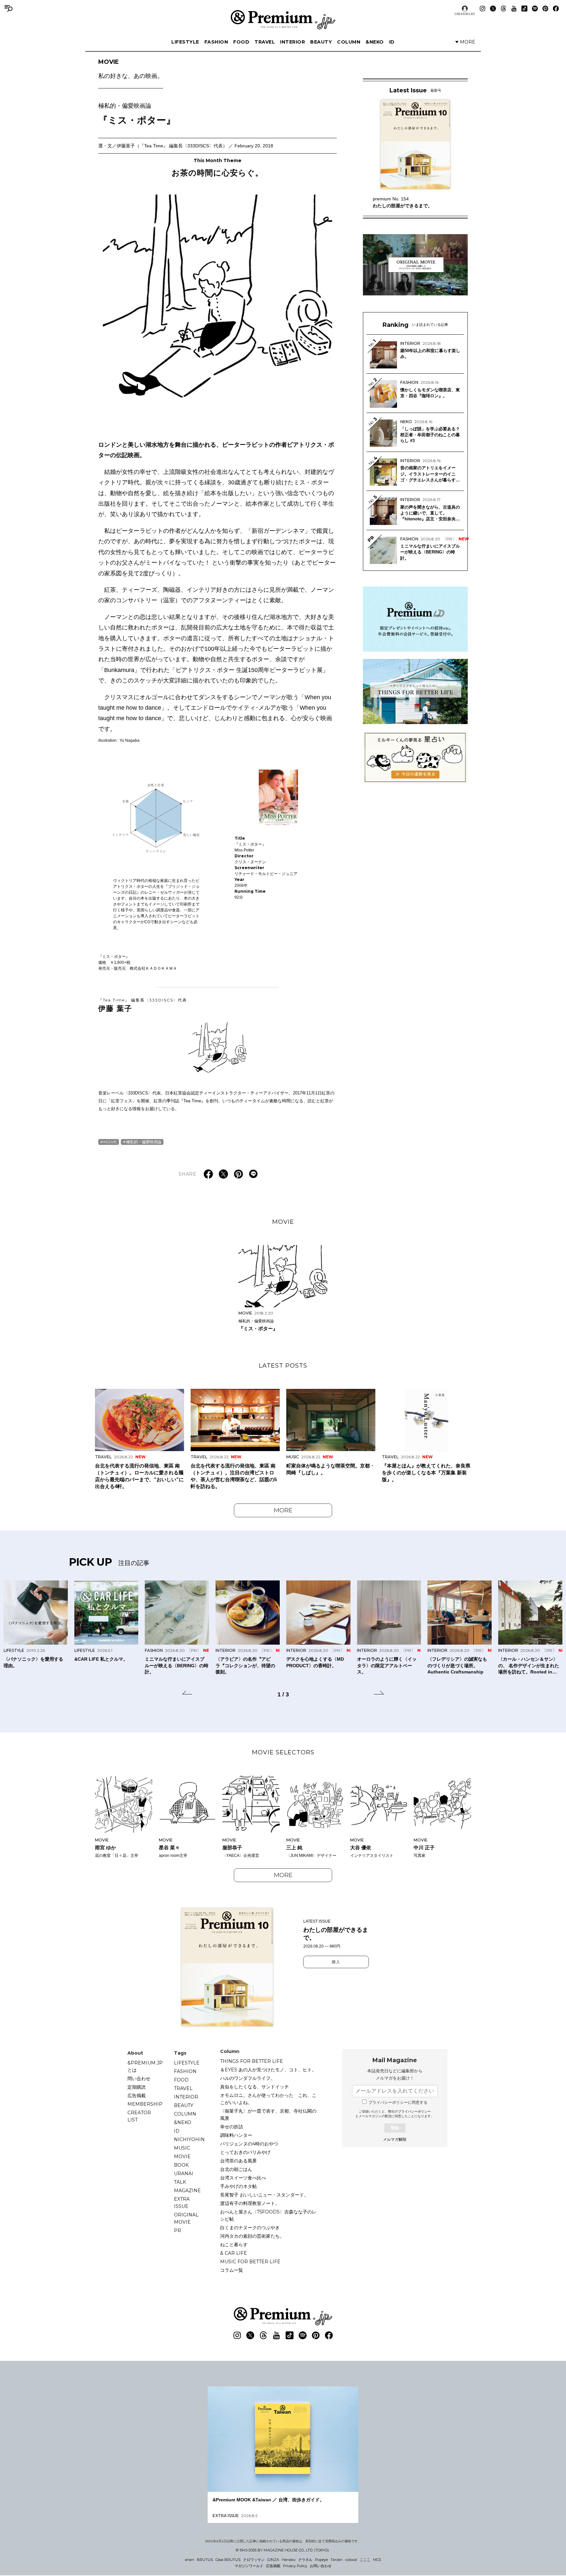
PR (178, 2231)
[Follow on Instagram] (482, 9)
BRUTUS (205, 2560)
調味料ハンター (236, 2135)
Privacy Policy (295, 2566)
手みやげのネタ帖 (238, 2186)
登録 (395, 2128)
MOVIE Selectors (283, 1752)
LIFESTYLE (185, 42)
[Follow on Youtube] (514, 9)
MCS (377, 2560)
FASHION (216, 42)
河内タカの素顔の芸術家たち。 (252, 2236)
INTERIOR (292, 42)
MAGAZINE (187, 2191)
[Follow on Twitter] (493, 9)
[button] (187, 1694)
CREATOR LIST (465, 14)
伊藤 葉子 (143, 1005)
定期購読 (137, 2087)
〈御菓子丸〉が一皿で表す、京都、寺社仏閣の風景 (268, 2115)
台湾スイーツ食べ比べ (243, 2178)
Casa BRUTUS (228, 2560)
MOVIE (131, 69)
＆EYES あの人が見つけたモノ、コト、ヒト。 (268, 2070)
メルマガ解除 (395, 2139)
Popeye (321, 2560)
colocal (351, 2560)
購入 (336, 1962)
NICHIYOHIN (189, 2139)
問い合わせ (139, 2079)
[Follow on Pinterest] (545, 9)
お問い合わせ (321, 2566)
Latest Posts (283, 1366)
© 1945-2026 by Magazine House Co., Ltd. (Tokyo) (282, 2550)
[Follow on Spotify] (535, 9)
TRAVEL (265, 42)
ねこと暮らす (234, 2245)
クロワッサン (254, 2560)
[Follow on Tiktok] (524, 9)
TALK (180, 2182)
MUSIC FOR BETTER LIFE (250, 2262)
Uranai (184, 2174)
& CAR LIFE (234, 2253)
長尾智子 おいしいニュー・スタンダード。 (264, 2195)
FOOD (241, 42)
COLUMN (349, 42)
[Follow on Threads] (503, 9)
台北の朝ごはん (236, 2169)
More (283, 1510)
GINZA (273, 2560)
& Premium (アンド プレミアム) (283, 20)
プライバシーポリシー (414, 2111)
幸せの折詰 (232, 2127)
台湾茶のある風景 (238, 2161)
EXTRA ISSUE (182, 2203)
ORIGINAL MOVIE (186, 2218)
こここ (365, 2560)
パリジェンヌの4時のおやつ (249, 2144)
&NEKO (375, 42)
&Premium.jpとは (145, 2066)
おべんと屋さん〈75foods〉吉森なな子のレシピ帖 (268, 2215)
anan (190, 2560)
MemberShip (145, 2104)
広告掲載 (137, 2096)
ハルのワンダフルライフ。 (248, 2078)
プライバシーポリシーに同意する (398, 2102)
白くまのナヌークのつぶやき (250, 2228)
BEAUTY (321, 42)
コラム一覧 (232, 2270)
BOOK (181, 2165)
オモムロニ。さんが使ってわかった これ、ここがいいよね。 (268, 2099)
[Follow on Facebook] (556, 9)
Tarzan (337, 2560)
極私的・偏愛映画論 (144, 1142)
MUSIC (182, 2148)
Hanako (289, 2560)
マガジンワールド (249, 2566)
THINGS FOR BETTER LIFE (252, 2061)
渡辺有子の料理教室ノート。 (250, 2203)
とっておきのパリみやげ (245, 2152)
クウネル (305, 2560)
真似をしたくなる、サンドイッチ (255, 2087)
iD (392, 42)
